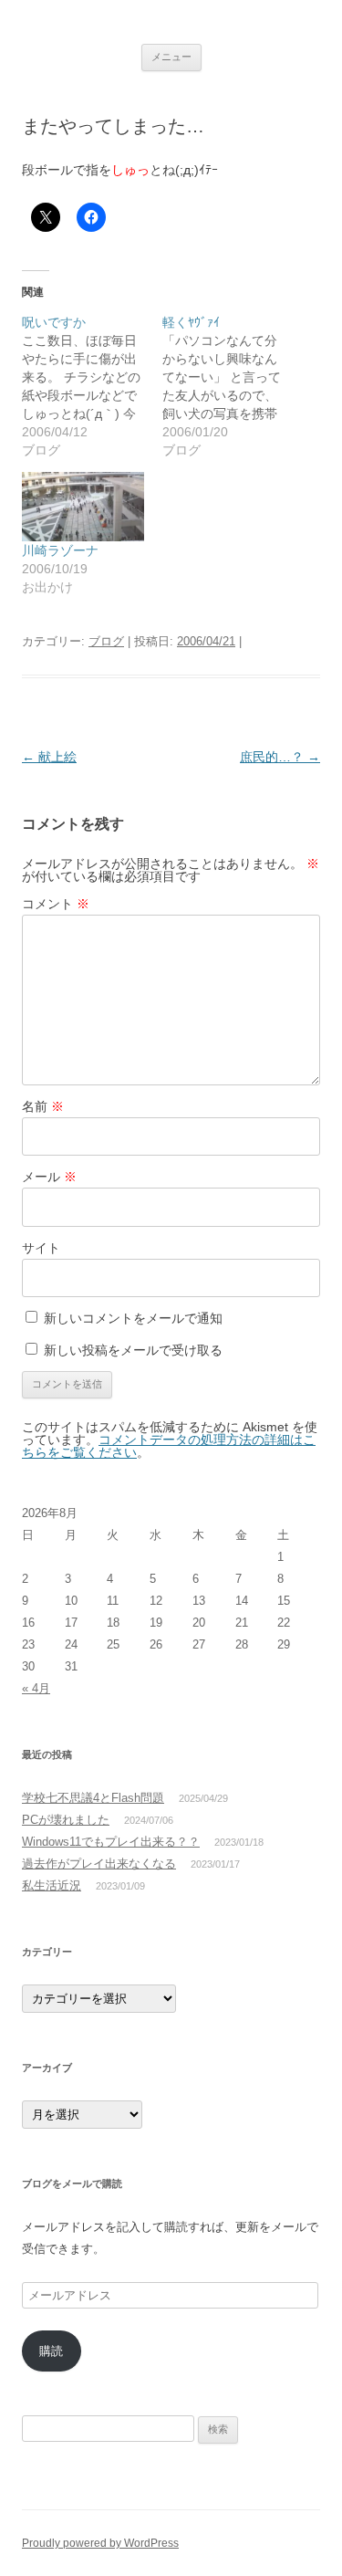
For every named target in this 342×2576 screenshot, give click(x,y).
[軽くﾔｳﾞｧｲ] (233, 386)
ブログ (106, 641)
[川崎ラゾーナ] (83, 507)
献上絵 (49, 757)
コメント (56, 904)
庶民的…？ (280, 757)
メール (49, 1177)
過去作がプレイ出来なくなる (99, 1864)
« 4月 (36, 1688)
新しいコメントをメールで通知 (133, 1318)
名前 (43, 1106)
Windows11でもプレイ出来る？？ (111, 1842)
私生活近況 (52, 1885)
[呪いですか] (92, 386)
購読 (51, 2351)
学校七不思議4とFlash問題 (93, 1798)
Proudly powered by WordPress (100, 2543)
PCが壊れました (66, 1820)
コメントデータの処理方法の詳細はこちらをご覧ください (169, 1446)
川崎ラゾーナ (60, 550)
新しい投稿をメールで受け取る (133, 1350)
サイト (41, 1248)
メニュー (171, 57)
